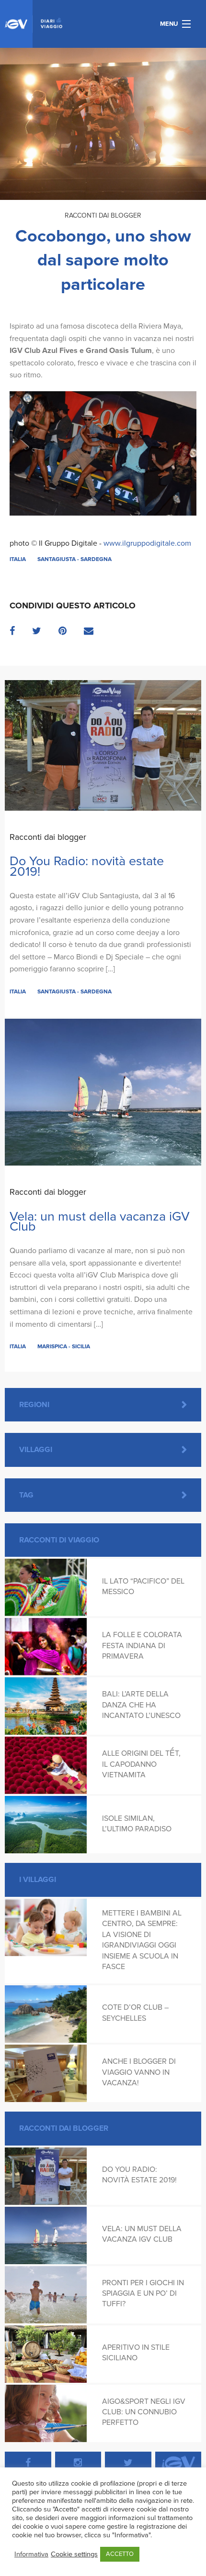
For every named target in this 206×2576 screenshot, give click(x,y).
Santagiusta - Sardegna (74, 559)
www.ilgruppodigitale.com (147, 543)
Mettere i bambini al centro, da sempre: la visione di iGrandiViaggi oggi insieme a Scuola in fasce (142, 1940)
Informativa (31, 2554)
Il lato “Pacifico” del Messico (143, 1586)
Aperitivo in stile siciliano (136, 2353)
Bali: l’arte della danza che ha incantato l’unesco (141, 1705)
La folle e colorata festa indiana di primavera (142, 1646)
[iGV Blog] (34, 24)
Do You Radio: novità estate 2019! (87, 866)
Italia (18, 559)
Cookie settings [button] (74, 2554)
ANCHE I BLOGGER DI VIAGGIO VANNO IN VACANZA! (139, 2072)
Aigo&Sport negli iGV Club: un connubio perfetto (144, 2412)
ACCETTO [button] (120, 2554)
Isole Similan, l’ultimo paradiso (137, 1824)
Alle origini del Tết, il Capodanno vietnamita (141, 1764)
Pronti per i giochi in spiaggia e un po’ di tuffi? (143, 2294)
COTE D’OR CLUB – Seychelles (135, 2013)
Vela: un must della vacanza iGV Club (100, 1222)
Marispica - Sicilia (64, 1346)
